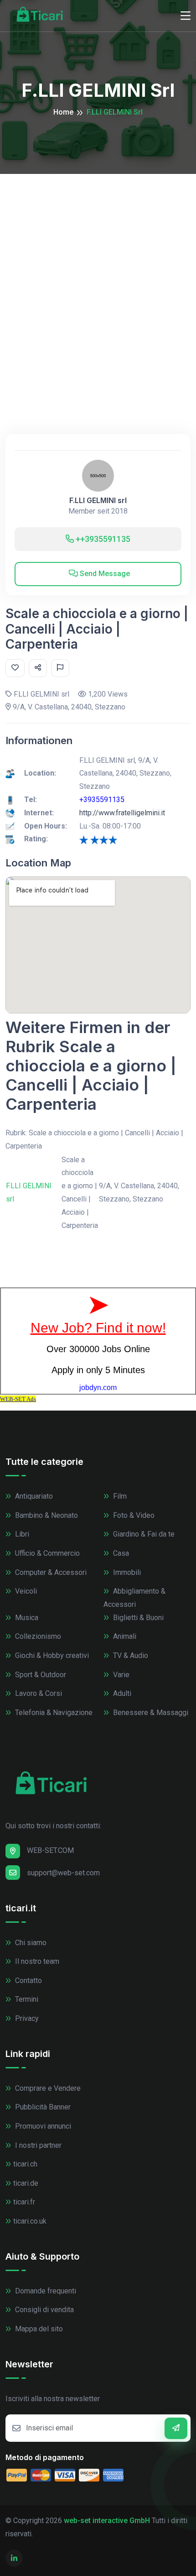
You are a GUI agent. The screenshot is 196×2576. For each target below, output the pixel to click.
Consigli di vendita (44, 2310)
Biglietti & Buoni (137, 1618)
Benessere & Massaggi (150, 1713)
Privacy (26, 2018)
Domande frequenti (45, 2291)
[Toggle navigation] (186, 16)
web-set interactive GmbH (107, 2521)
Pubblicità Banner (42, 2107)
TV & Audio (130, 1655)
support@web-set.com (63, 1873)
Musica (26, 1618)
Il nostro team (36, 1961)
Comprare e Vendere (47, 2088)
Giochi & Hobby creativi (51, 1655)
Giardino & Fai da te (143, 1534)
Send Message (104, 574)
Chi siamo (30, 1943)
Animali (124, 1636)
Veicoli (25, 1591)
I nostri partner (37, 2145)
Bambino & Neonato (46, 1515)
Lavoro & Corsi (38, 1693)
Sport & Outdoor (40, 1675)
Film (119, 1496)
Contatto (28, 1981)
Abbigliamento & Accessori (134, 1598)
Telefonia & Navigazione (53, 1713)
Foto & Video (133, 1515)
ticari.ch (25, 2164)
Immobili (126, 1572)
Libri (21, 1534)
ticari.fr (24, 2202)
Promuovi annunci (42, 2126)
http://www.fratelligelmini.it (122, 813)
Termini (26, 1999)
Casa (120, 1553)
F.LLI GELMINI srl (98, 501)
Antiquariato (33, 1496)
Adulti (121, 1693)
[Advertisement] (98, 277)
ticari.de (26, 2183)
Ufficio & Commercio (46, 1553)
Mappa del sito (38, 2329)
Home (63, 112)
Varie (120, 1675)
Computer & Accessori (50, 1572)
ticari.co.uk (30, 2221)
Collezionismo (37, 1636)
